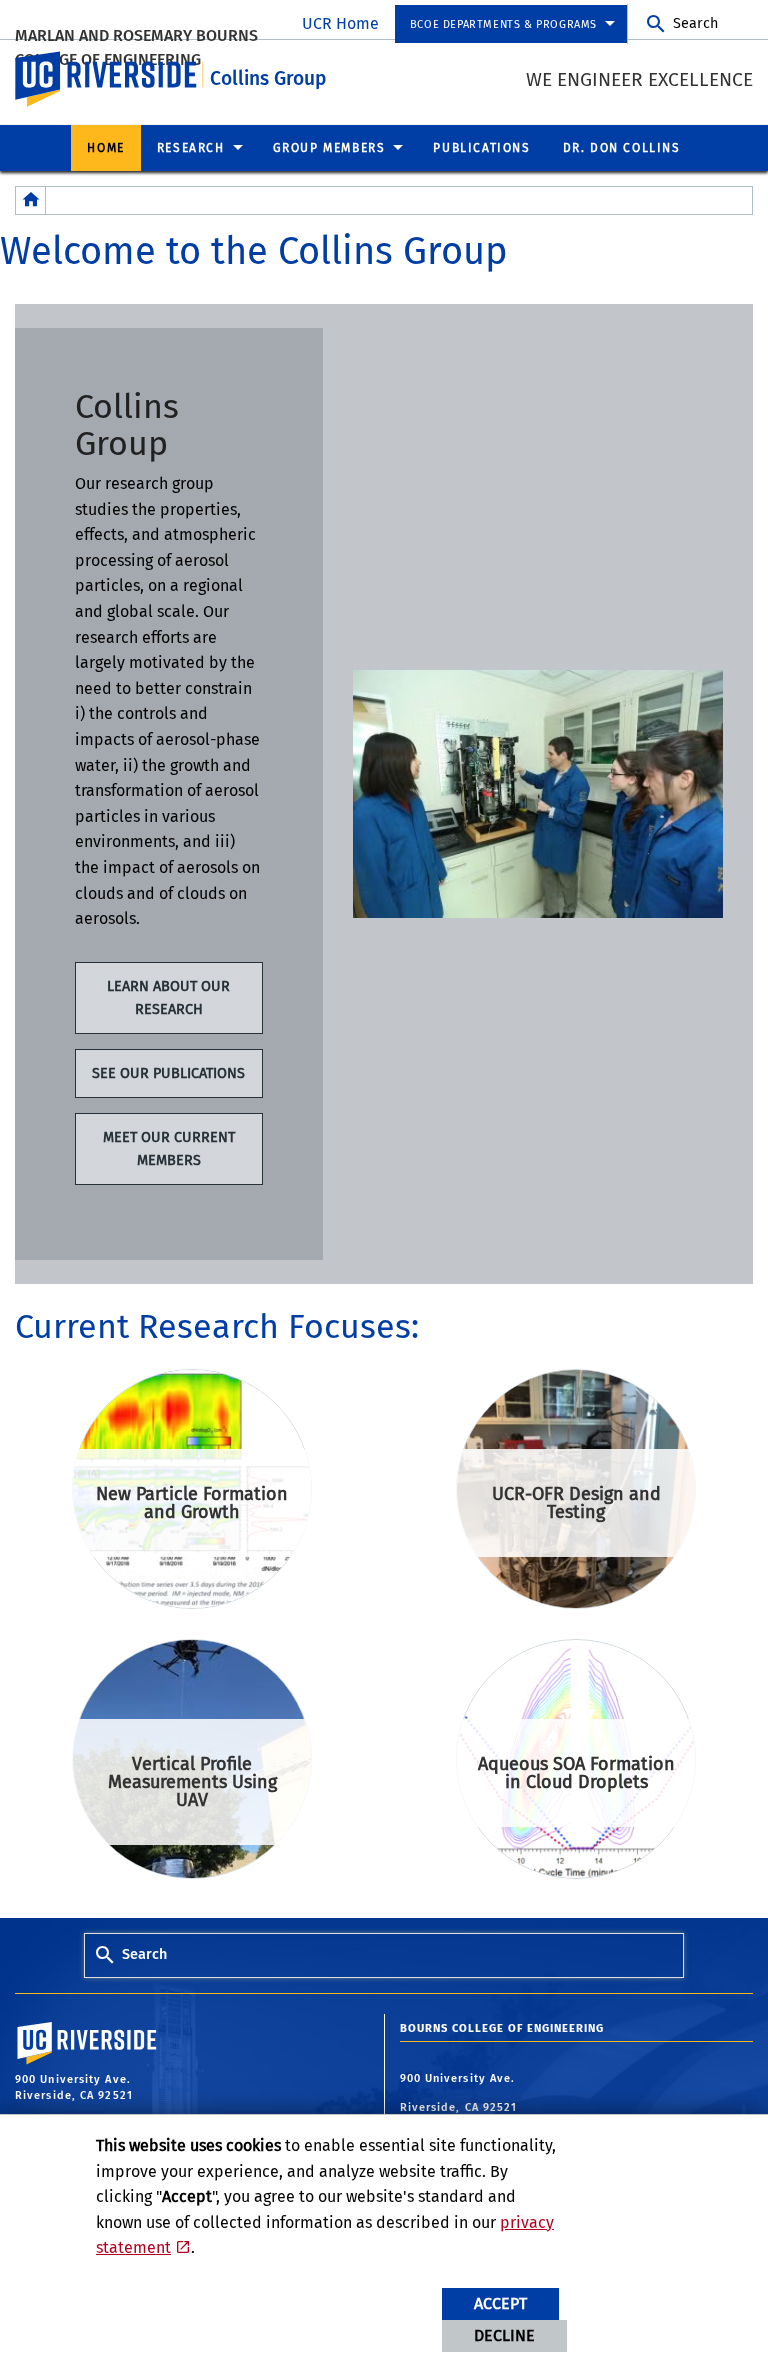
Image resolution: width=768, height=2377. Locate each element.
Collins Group (268, 78)
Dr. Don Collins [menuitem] (622, 148)
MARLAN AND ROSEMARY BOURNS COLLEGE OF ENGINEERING (136, 47)
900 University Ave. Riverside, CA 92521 (461, 2093)
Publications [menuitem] (481, 148)
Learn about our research (168, 998)
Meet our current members (169, 1149)
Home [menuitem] (105, 148)
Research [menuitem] (191, 148)
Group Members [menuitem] (329, 148)
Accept (500, 2303)
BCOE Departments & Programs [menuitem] (503, 24)
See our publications (168, 1073)
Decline (504, 2335)
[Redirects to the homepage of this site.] (31, 200)
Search (695, 23)
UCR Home (340, 23)
